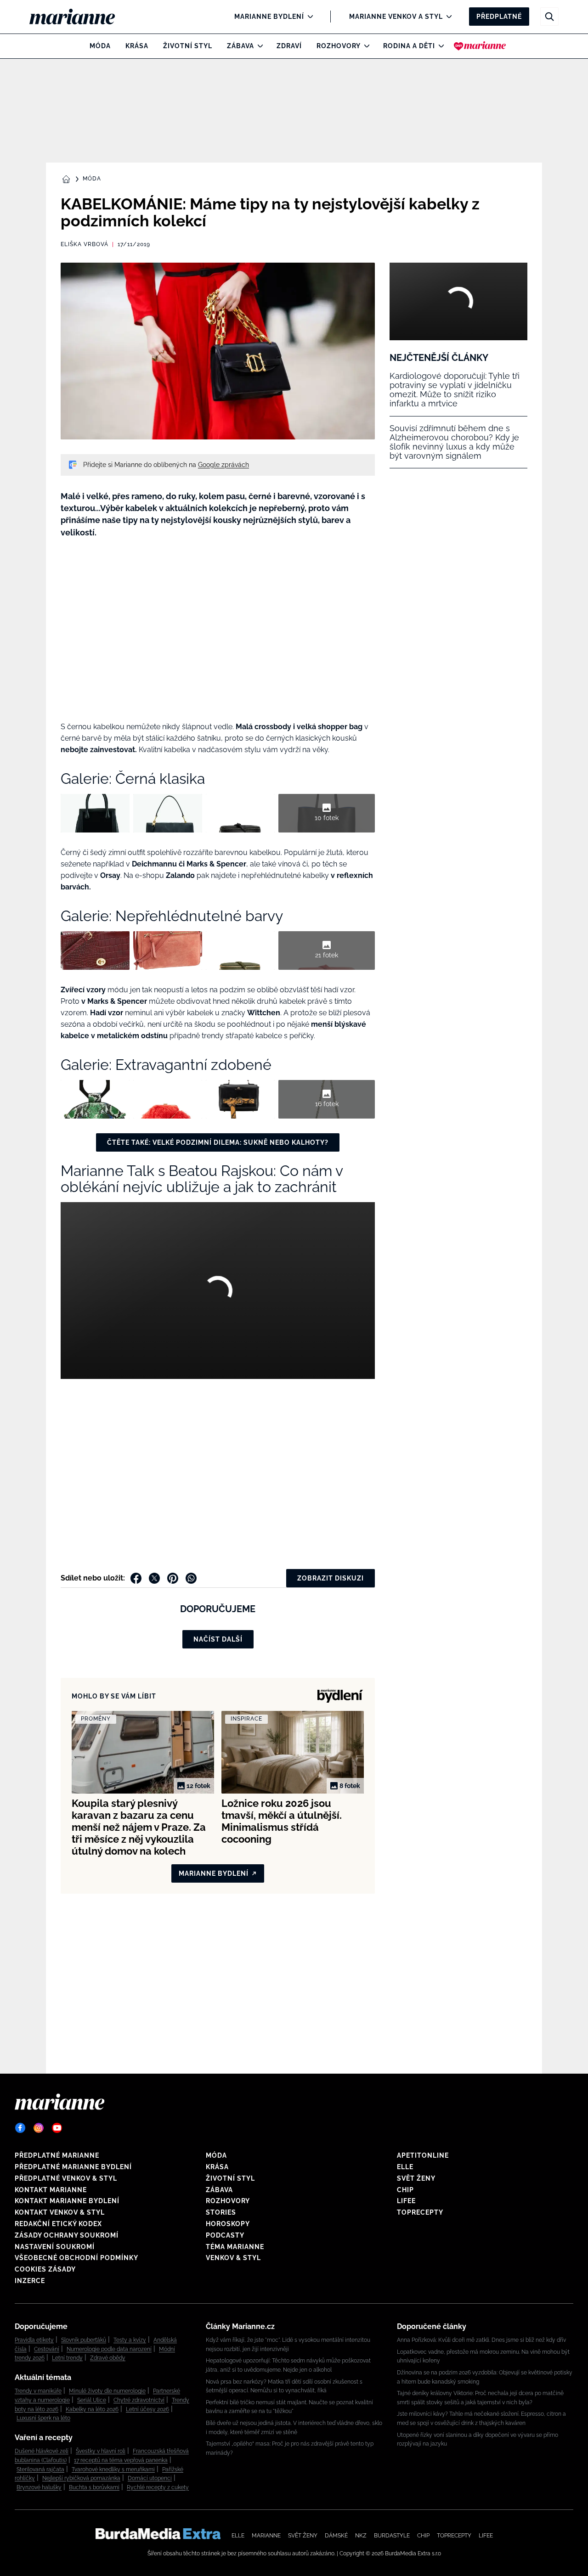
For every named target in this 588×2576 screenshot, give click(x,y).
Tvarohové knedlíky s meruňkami (113, 2469)
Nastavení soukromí (55, 2247)
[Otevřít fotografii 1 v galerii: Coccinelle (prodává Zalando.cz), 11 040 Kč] (95, 813)
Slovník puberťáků (84, 2340)
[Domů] (80, 17)
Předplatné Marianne (57, 2155)
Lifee (406, 2201)
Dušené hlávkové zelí (42, 2451)
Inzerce (30, 2281)
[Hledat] (549, 17)
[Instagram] (39, 2128)
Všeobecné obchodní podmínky (76, 2258)
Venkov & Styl (233, 2258)
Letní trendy (67, 2358)
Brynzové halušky (39, 2487)
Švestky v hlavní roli (101, 2451)
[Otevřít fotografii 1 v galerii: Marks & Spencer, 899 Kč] (95, 1099)
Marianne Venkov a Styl (396, 17)
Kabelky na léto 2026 (92, 2409)
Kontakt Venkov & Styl (60, 2212)
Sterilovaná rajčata (40, 2469)
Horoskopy (228, 2224)
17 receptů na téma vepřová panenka (121, 2460)
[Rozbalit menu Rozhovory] (365, 46)
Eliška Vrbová (85, 244)
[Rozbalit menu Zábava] (258, 46)
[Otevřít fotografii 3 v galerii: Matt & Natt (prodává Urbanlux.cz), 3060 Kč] (240, 813)
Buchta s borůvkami (94, 2487)
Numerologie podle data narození (109, 2349)
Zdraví (289, 46)
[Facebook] (20, 2128)
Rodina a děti (409, 46)
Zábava (240, 46)
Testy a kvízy (130, 2340)
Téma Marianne (235, 2247)
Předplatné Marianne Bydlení (73, 2167)
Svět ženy (416, 2178)
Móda (100, 46)
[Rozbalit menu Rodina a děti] (439, 46)
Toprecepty (420, 2212)
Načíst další (218, 1639)
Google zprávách (223, 465)
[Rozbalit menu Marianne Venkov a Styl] (447, 17)
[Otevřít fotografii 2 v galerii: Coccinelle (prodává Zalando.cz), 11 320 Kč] (168, 813)
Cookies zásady (45, 2269)
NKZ (361, 2536)
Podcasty (225, 2235)
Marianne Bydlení (269, 17)
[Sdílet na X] (154, 1578)
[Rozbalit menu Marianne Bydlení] (308, 17)
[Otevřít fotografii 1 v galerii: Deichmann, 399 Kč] (95, 951)
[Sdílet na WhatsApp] (191, 1578)
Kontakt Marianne (51, 2190)
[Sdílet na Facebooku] (136, 1578)
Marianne (266, 2536)
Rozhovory (339, 46)
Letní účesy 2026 (147, 2409)
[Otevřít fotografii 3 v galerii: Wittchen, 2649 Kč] (240, 1099)
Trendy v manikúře (38, 2391)
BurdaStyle (392, 2536)
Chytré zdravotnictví (139, 2400)
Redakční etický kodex (58, 2224)
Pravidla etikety (34, 2340)
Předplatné (499, 17)
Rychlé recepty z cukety (158, 2487)
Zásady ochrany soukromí (67, 2235)
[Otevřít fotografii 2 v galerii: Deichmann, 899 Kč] (168, 951)
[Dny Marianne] (480, 46)
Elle (405, 2167)
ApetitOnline (423, 2155)
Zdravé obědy (108, 2358)
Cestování (47, 2349)
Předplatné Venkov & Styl (66, 2178)
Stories (221, 2212)
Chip (405, 2190)
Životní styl (188, 46)
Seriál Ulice (92, 2400)
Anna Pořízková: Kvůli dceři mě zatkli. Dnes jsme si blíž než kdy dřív (481, 2340)
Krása (137, 46)
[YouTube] (57, 2128)
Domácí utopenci (150, 2478)
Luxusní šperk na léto (43, 2418)
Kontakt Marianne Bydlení (67, 2201)
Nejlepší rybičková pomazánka (81, 2478)
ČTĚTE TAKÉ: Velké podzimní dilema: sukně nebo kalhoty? (218, 1142)
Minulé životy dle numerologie (107, 2391)
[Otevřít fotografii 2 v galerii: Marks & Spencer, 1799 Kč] (168, 1099)
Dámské (336, 2536)
